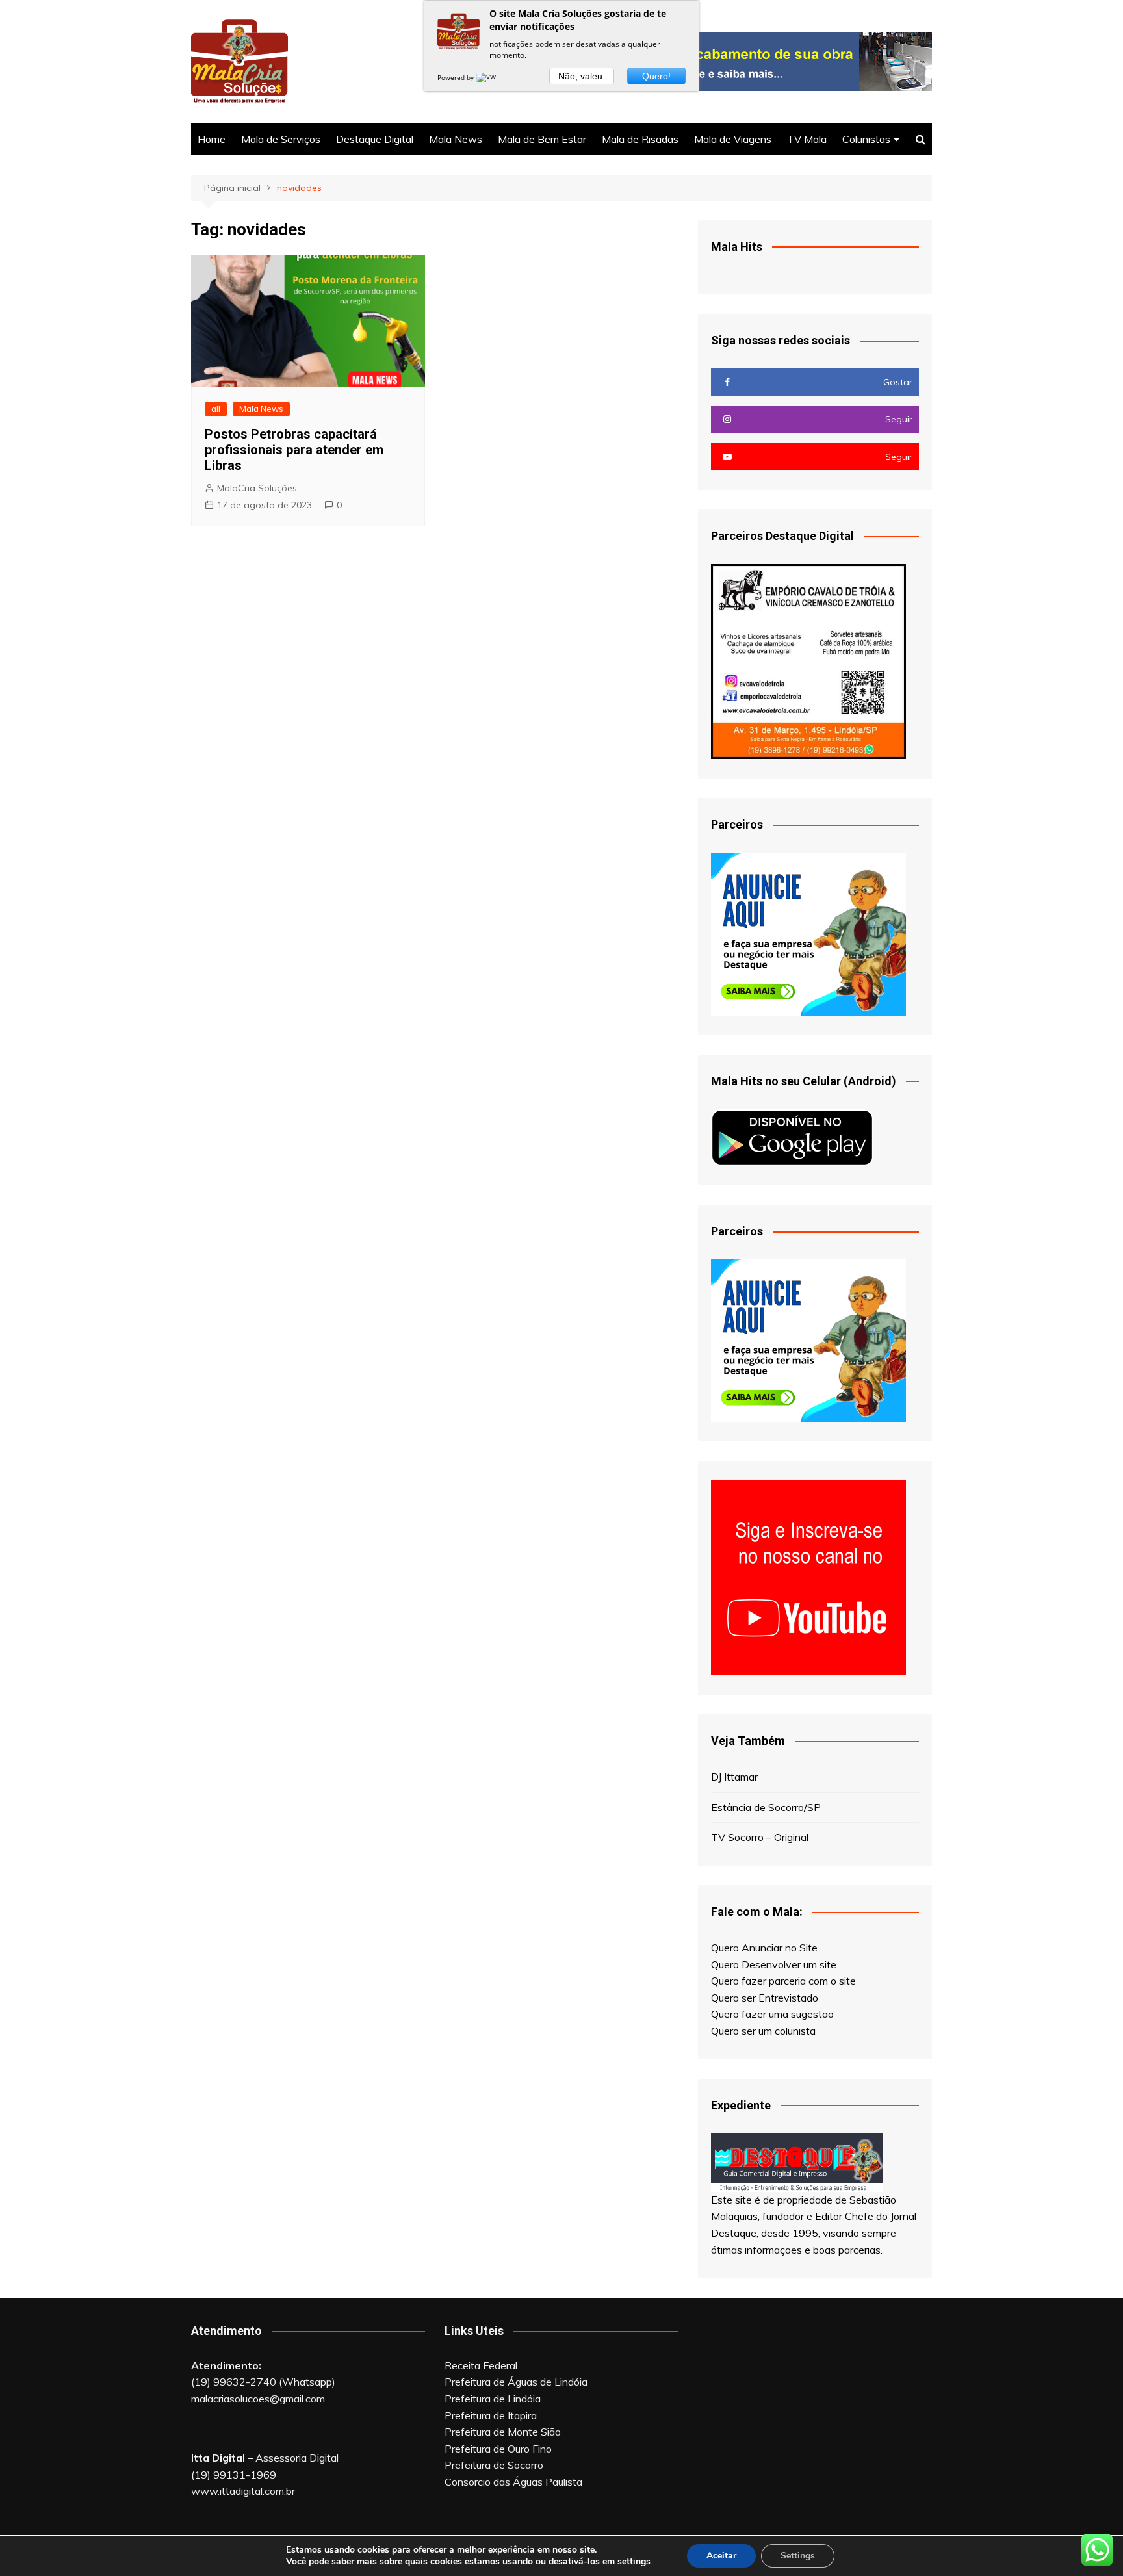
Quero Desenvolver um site (774, 1964)
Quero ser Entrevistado (765, 1998)
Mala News (456, 139)
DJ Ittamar (734, 1777)
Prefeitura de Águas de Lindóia (516, 2382)
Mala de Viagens (733, 139)
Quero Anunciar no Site (764, 1948)
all (216, 409)
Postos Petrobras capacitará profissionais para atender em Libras (294, 450)
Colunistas (866, 139)
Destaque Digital (375, 139)
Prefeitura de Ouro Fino (498, 2449)
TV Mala (807, 139)
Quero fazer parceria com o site (783, 1981)
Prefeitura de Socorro (494, 2465)
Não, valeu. (582, 76)
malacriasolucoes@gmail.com (258, 2399)
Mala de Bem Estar (542, 139)
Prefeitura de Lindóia (493, 2399)
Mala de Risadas (640, 139)
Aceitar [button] (721, 2556)
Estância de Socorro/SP (766, 1807)
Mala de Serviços (281, 139)
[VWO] (489, 77)
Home (212, 139)
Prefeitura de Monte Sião (503, 2432)
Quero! (656, 76)
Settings (798, 2556)
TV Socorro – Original (760, 1837)
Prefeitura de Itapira (491, 2415)
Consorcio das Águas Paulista (513, 2482)
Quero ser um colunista (763, 2031)
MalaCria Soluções (257, 488)
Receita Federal (481, 2365)
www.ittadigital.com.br (243, 2491)
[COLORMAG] (797, 2161)
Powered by (457, 77)
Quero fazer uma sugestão (772, 2014)
